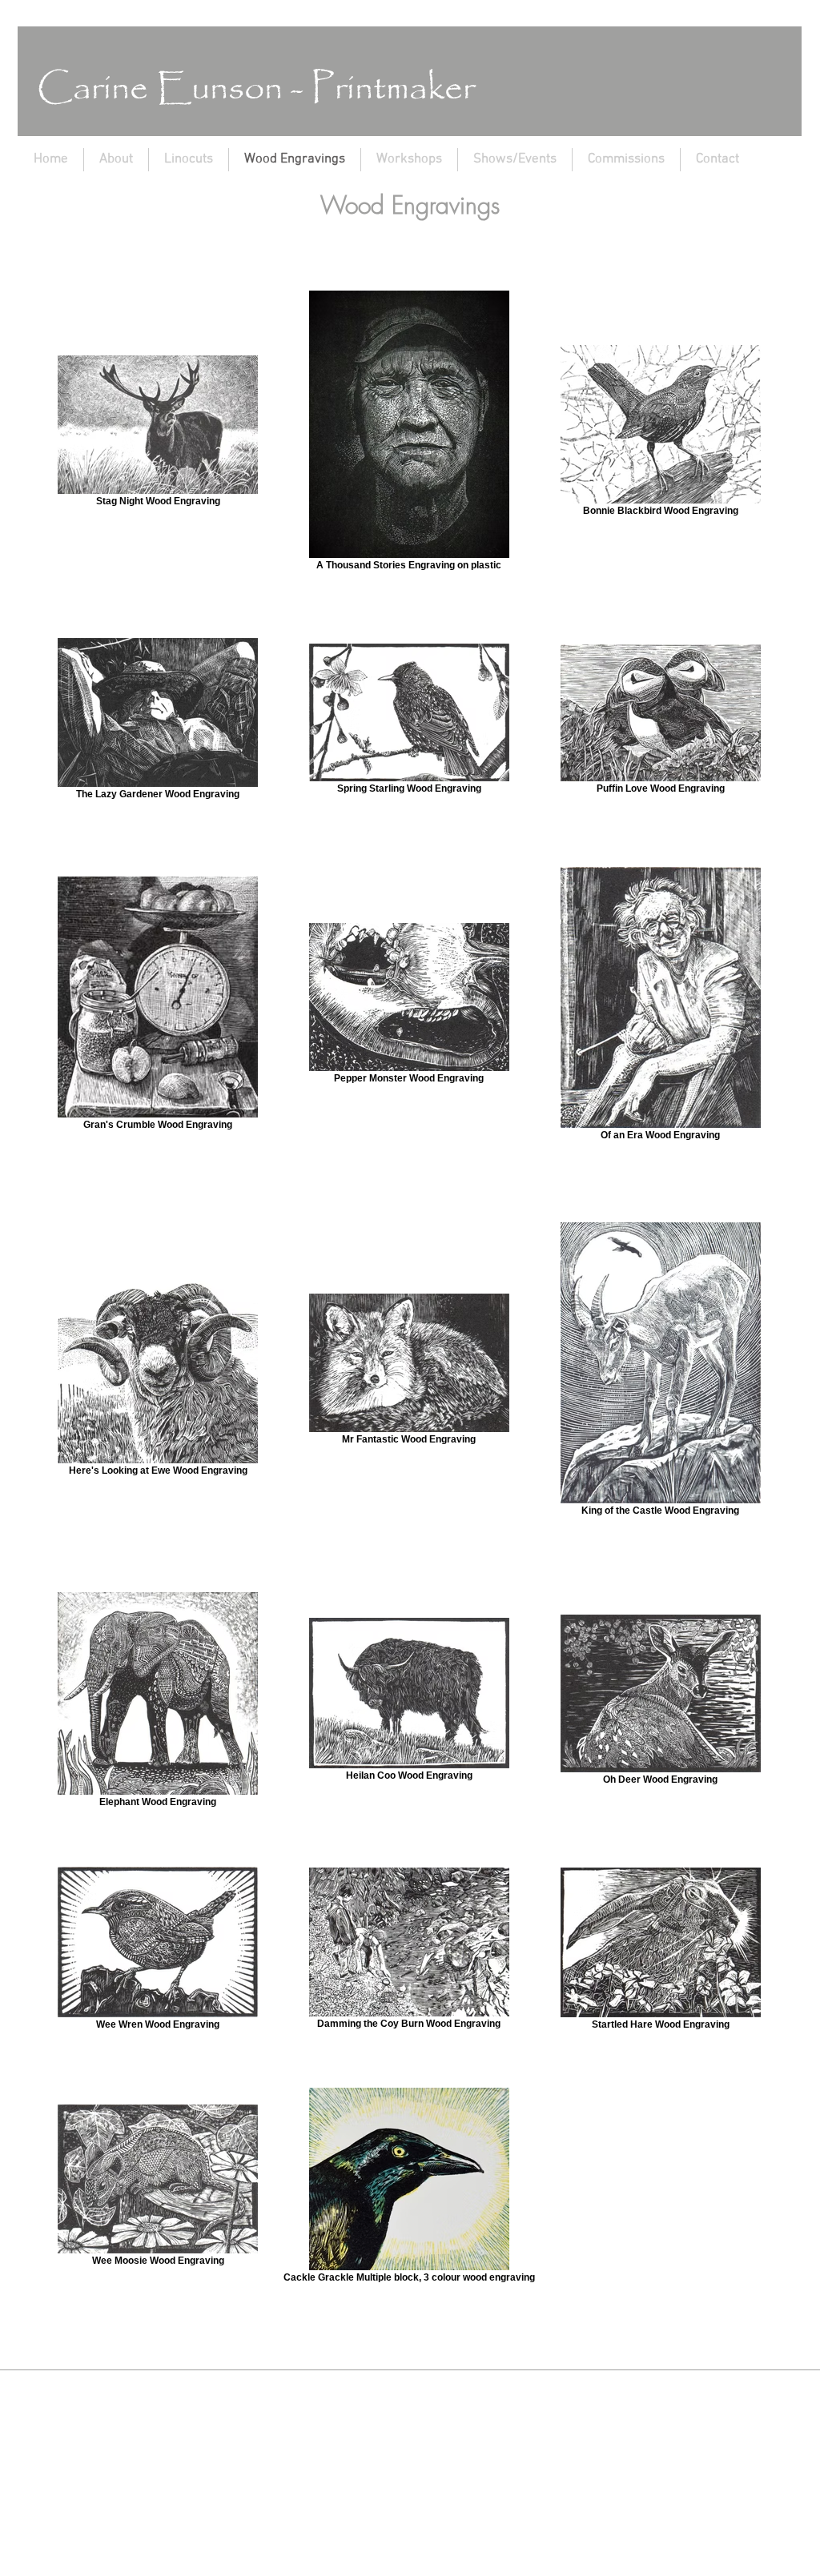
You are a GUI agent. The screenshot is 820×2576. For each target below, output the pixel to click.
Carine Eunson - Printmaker (256, 89)
